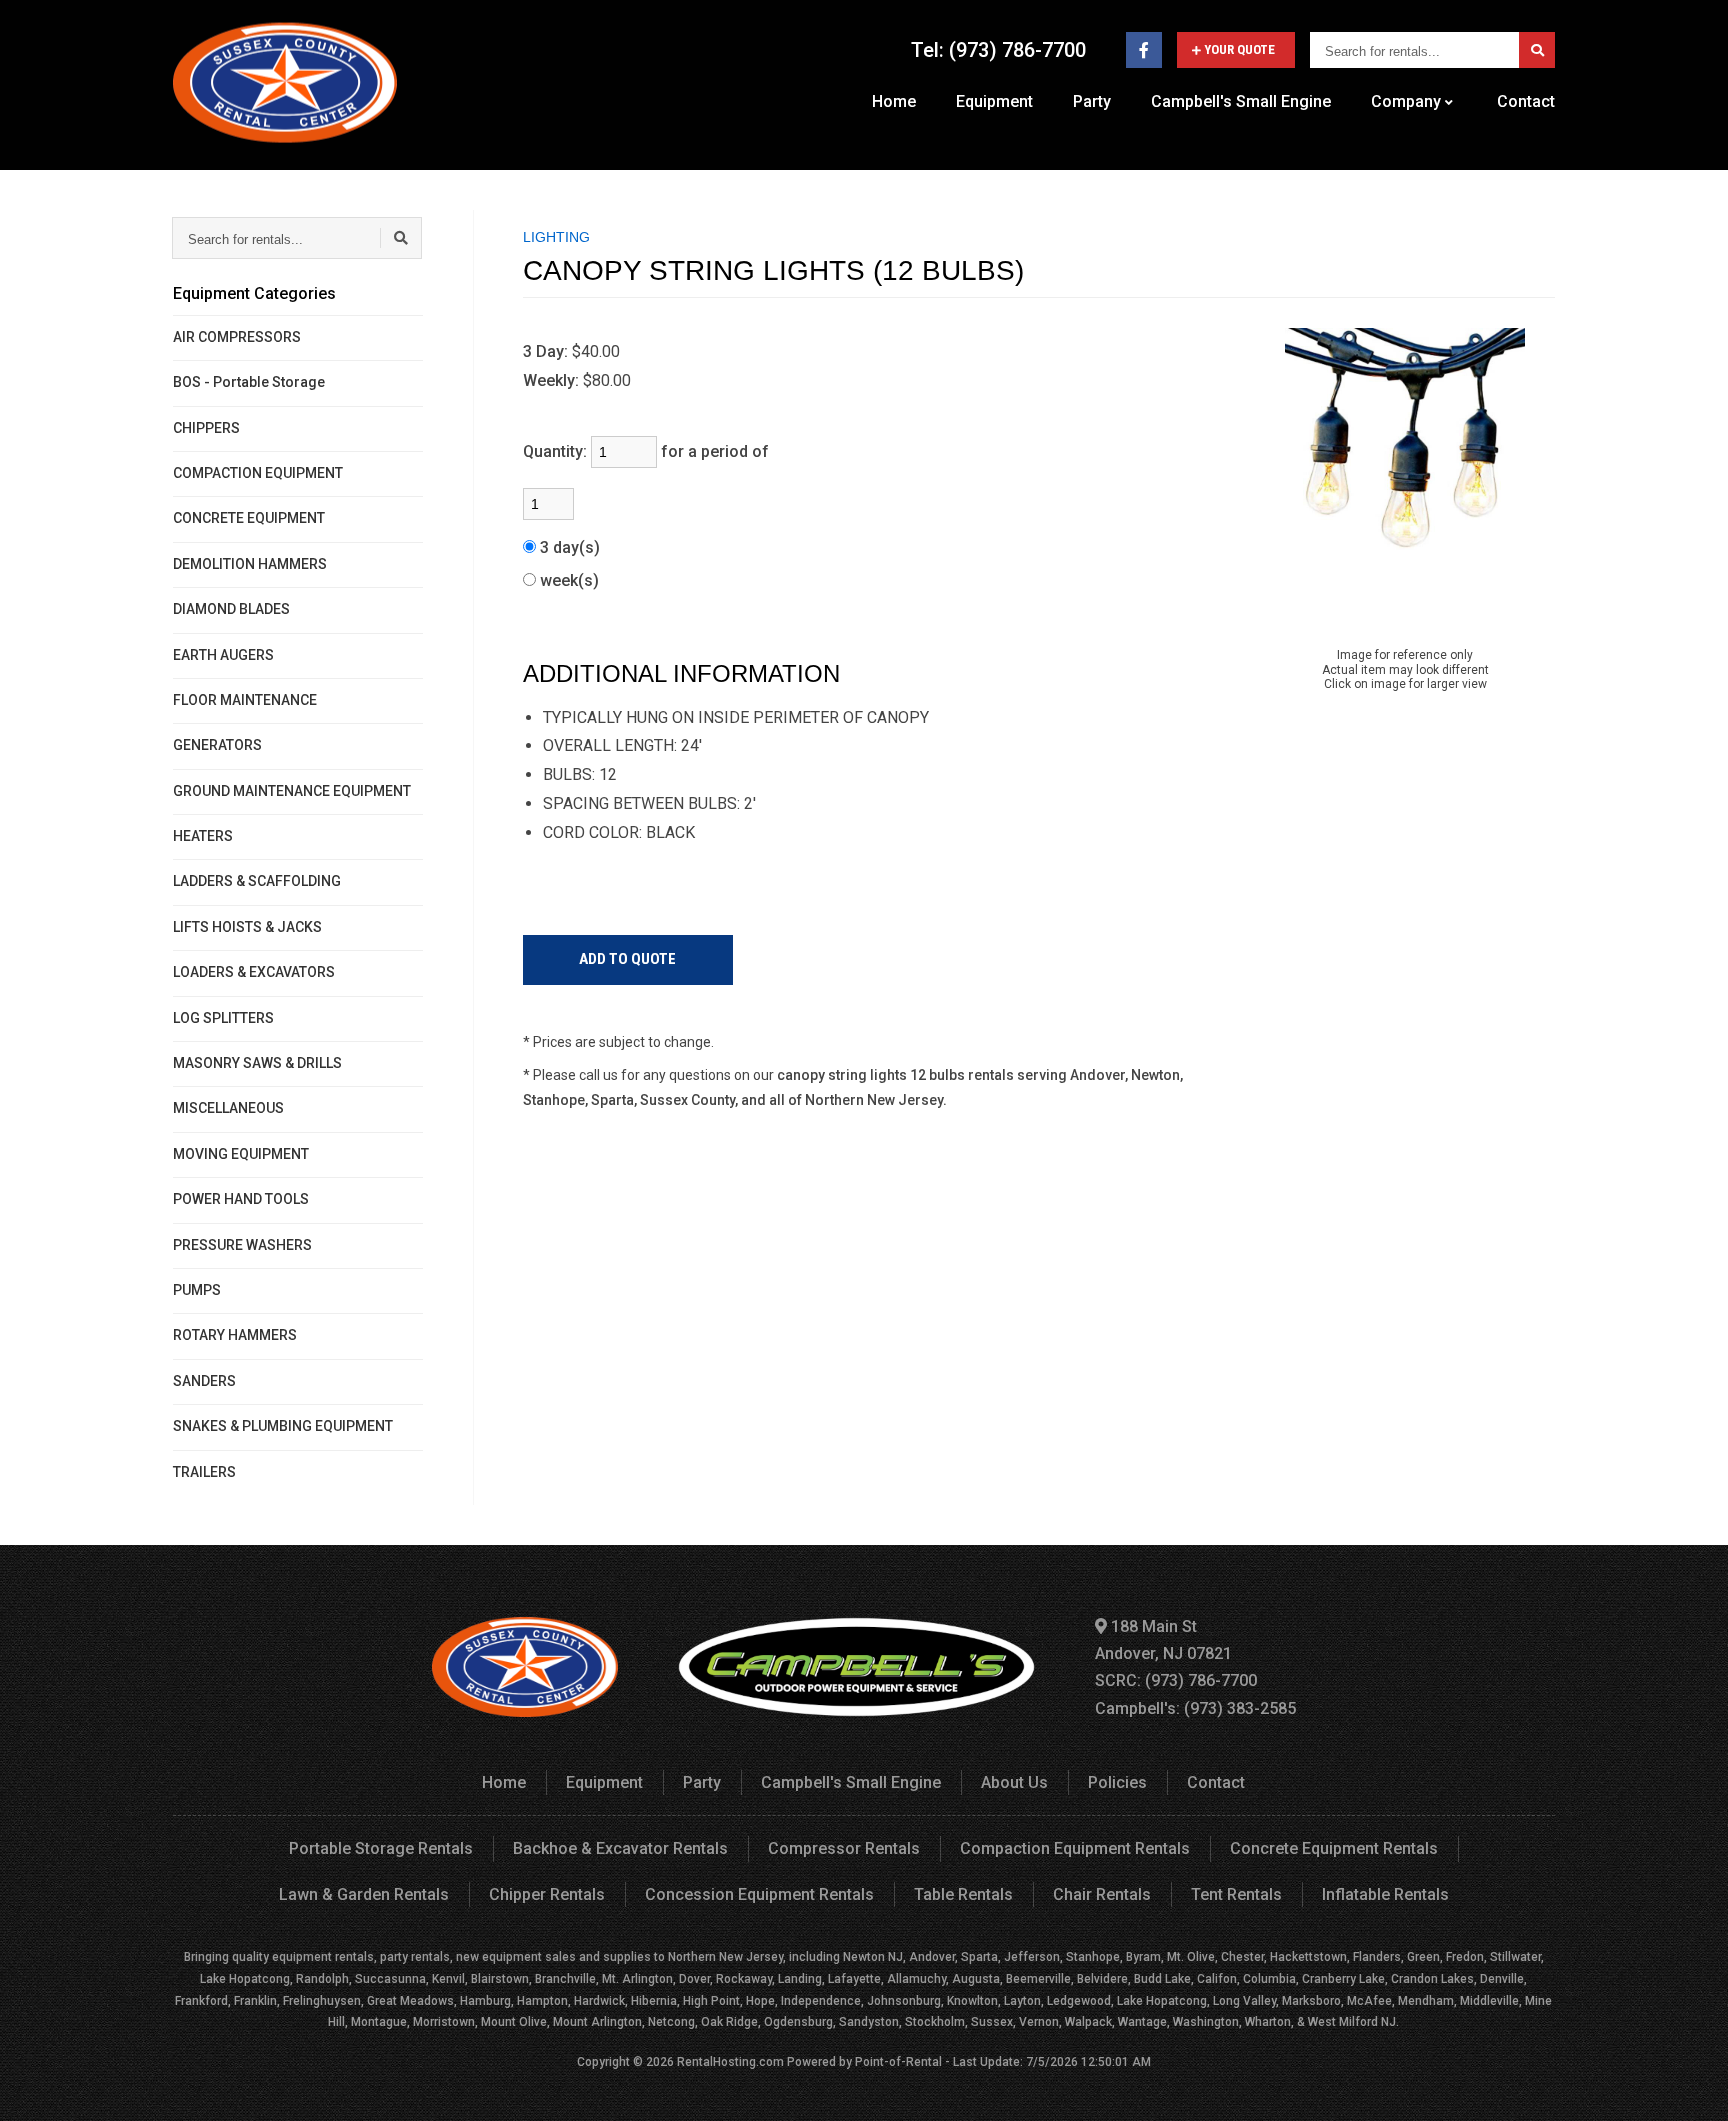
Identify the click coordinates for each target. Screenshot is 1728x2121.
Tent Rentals (1236, 1894)
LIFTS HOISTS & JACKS (247, 927)
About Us (1014, 1782)
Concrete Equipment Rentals (1334, 1848)
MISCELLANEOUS (228, 1108)
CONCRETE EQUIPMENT (249, 518)
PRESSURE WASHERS (242, 1245)
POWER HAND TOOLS (241, 1199)
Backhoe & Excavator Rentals (620, 1848)
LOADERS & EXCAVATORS (254, 972)
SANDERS (204, 1381)
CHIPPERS (206, 428)
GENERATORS (217, 745)
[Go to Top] (1690, 2085)
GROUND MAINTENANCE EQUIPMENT (292, 791)
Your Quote (1239, 49)
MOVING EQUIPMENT (241, 1154)
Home (894, 101)
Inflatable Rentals (1385, 1894)
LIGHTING (556, 237)
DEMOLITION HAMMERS (250, 564)
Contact (1526, 101)
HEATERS (203, 836)
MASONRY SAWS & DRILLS (257, 1063)
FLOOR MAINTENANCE (245, 700)
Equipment (994, 101)
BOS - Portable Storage (249, 382)
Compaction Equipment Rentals (1075, 1848)
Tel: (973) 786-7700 (998, 50)
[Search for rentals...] (1537, 50)
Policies (1117, 1782)
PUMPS (197, 1290)
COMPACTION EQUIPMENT (258, 473)
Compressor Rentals (844, 1848)
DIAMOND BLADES (231, 609)
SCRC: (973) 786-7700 (1176, 1680)
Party (1092, 101)
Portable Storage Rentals (381, 1848)
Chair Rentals (1102, 1894)
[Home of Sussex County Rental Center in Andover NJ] (285, 82)
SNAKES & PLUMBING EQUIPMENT (283, 1426)
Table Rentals (963, 1894)
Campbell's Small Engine (1241, 101)
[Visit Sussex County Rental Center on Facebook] (1144, 50)
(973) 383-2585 (1240, 1708)
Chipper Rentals (547, 1894)
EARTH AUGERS (223, 655)
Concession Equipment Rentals (759, 1894)
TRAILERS (204, 1472)
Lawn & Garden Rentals (364, 1894)
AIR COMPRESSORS (237, 337)
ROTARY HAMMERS (235, 1335)
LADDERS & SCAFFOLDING (257, 881)
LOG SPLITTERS (223, 1018)
